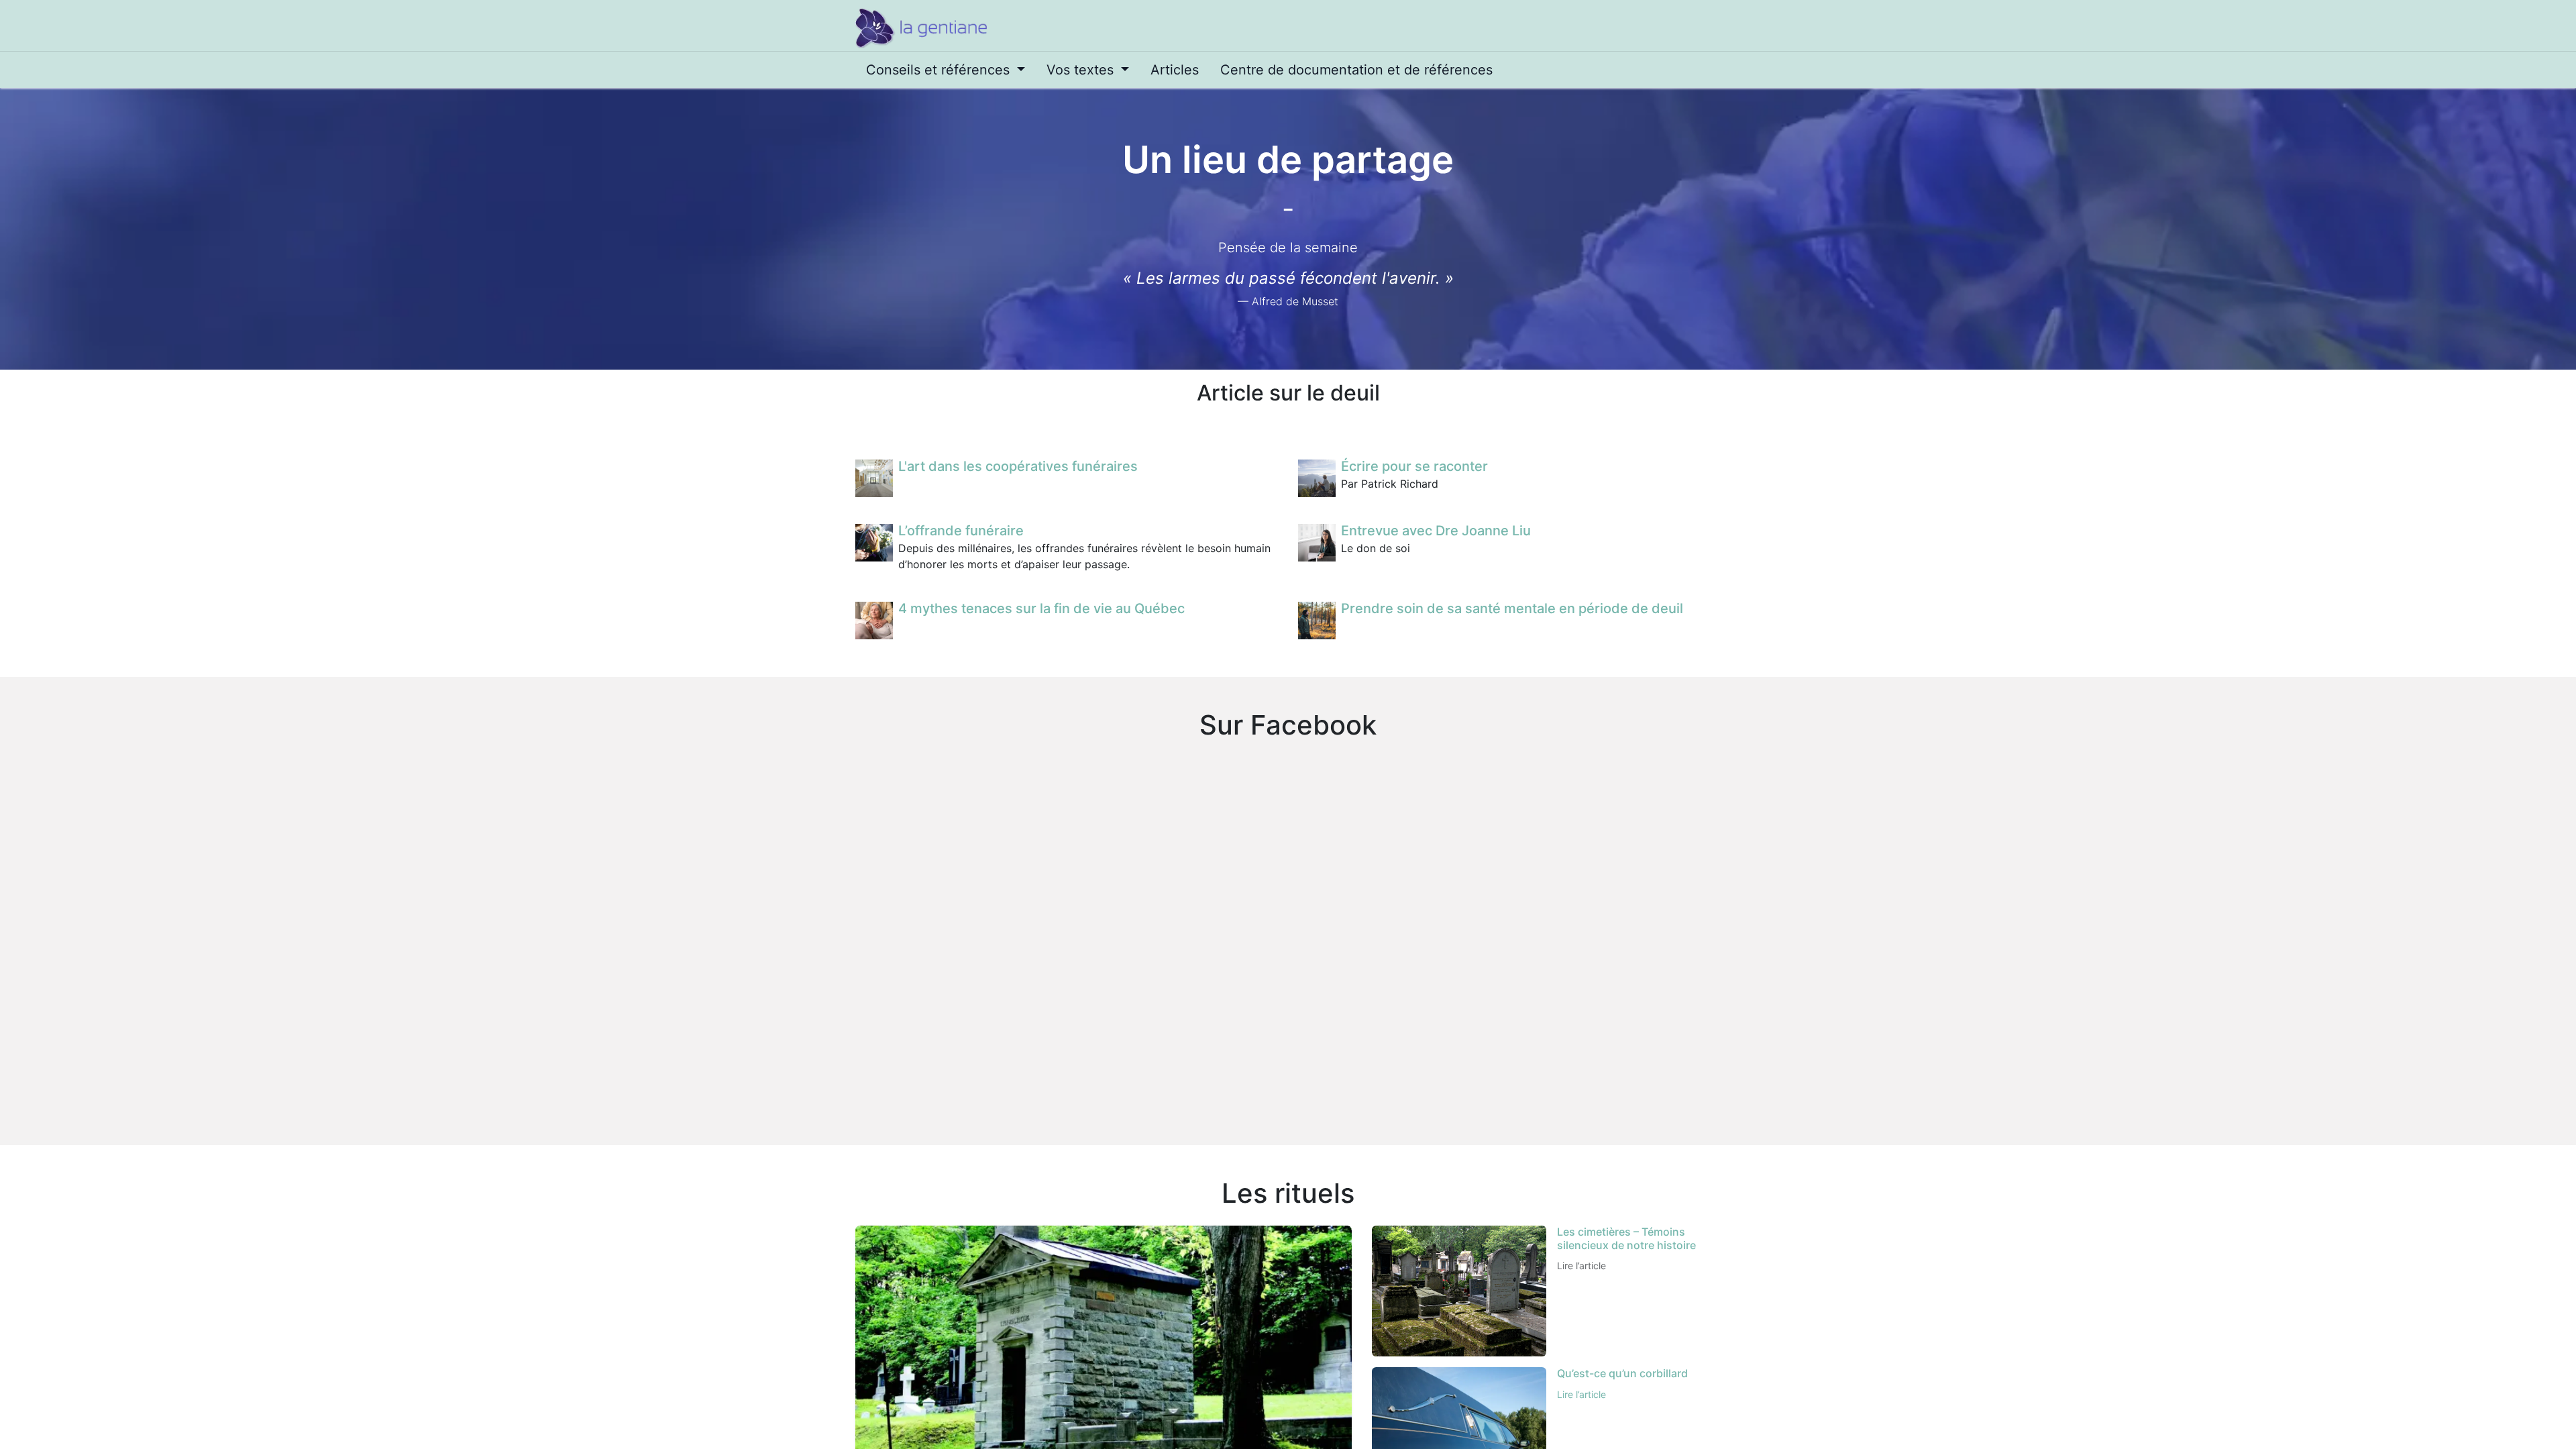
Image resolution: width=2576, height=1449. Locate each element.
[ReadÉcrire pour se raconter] (1317, 478)
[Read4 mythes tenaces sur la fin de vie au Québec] (874, 621)
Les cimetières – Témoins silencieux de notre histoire (1626, 1238)
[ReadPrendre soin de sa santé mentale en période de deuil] (1317, 621)
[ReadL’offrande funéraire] (874, 543)
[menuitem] (946, 70)
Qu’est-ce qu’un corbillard (1622, 1373)
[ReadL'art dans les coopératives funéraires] (874, 478)
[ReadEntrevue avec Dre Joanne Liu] (1317, 543)
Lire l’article (1581, 1266)
